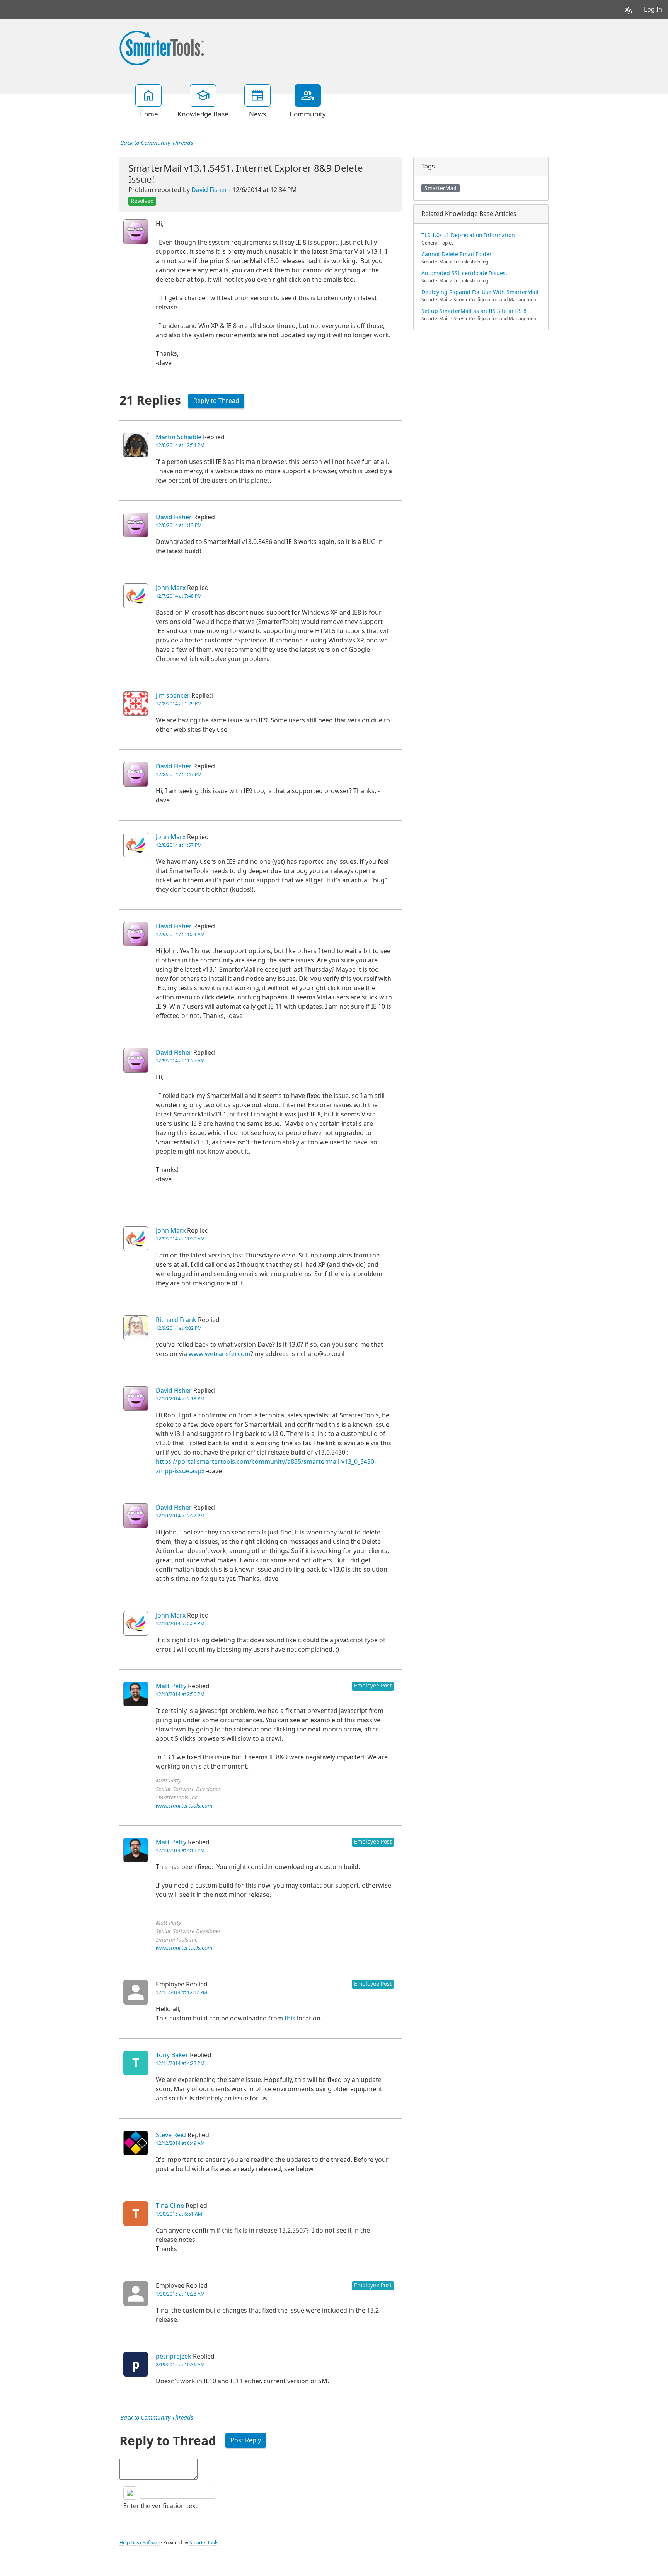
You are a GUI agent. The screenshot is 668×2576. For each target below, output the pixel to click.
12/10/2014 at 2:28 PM (180, 1624)
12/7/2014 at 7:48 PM (179, 596)
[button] (628, 9)
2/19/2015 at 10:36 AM (180, 2365)
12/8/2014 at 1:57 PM (179, 845)
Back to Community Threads (157, 143)
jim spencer (173, 696)
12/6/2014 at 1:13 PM (179, 525)
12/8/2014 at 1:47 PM (179, 775)
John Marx (171, 588)
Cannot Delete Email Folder (457, 254)
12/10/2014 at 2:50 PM (180, 1694)
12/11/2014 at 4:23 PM (180, 2063)
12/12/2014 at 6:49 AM (180, 2143)
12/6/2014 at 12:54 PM (180, 445)
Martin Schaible (179, 437)
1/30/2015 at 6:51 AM (179, 2214)
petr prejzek (174, 2356)
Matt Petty (171, 1686)
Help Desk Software (141, 2543)
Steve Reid (171, 2135)
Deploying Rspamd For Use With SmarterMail (480, 292)
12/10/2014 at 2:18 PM (180, 1399)
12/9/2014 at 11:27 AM (180, 1061)
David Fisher (209, 190)
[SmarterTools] (162, 47)
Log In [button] (653, 9)
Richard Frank (176, 1320)
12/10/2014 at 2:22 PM (180, 1516)
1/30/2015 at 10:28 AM (180, 2294)
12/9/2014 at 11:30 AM (180, 1239)
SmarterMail (441, 188)
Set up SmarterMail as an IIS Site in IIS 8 (474, 311)
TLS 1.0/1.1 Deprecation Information (468, 235)
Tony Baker (172, 2055)
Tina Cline (170, 2206)
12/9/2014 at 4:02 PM (179, 1328)
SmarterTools (204, 2543)
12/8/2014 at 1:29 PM (179, 704)
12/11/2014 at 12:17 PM (181, 1993)
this (290, 2018)
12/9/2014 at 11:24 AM (180, 935)
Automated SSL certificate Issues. (464, 273)
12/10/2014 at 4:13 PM (180, 1850)
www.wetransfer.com (220, 1354)
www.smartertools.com (184, 1806)
